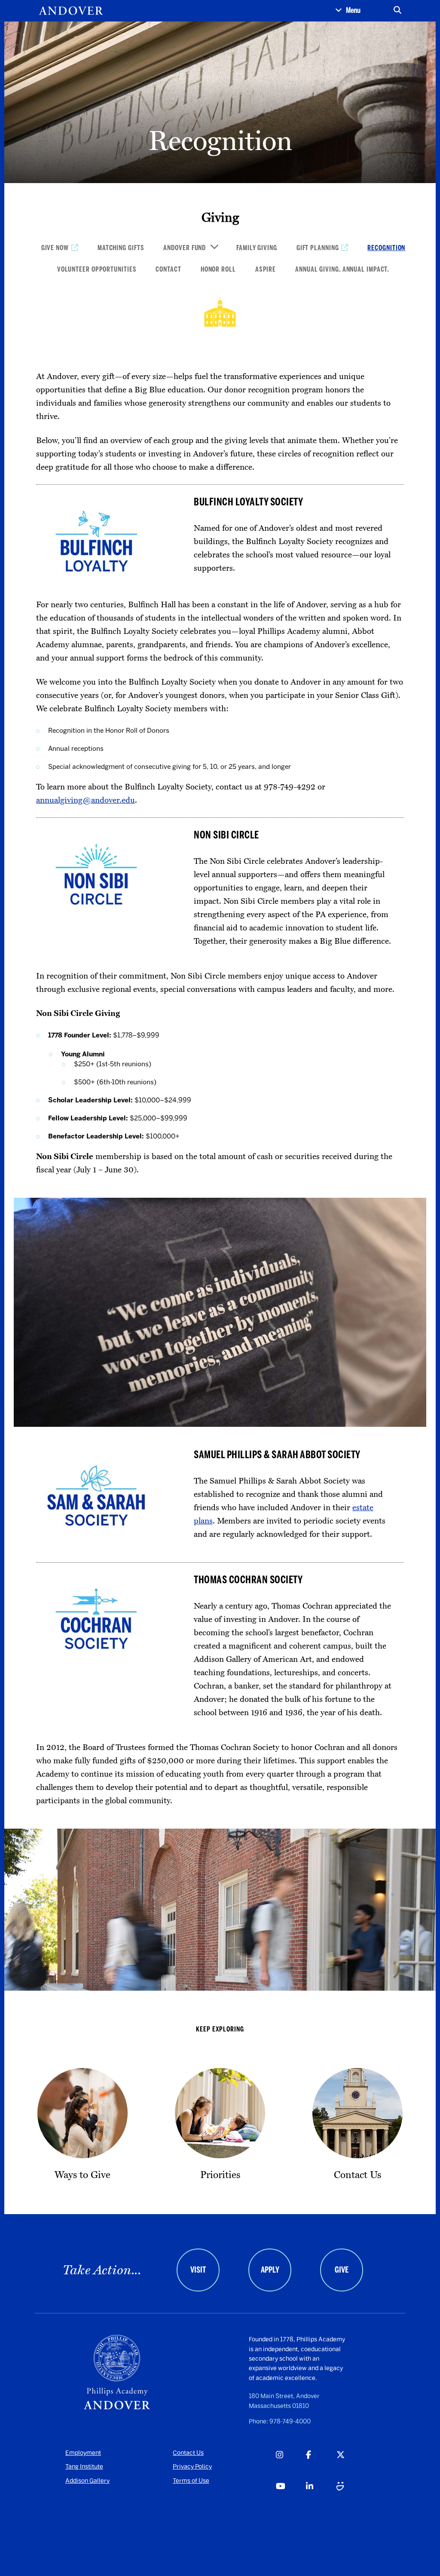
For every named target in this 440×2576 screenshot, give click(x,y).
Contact (168, 269)
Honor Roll (218, 269)
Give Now (55, 248)
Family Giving (257, 248)
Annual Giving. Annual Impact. (342, 269)
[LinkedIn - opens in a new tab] (321, 2496)
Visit (198, 2270)
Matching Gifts (121, 248)
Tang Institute (84, 2467)
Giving (220, 217)
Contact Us (188, 2453)
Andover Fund (185, 248)
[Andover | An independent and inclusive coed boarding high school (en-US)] (71, 11)
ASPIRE (266, 269)
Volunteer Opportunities (97, 269)
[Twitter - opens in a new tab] (351, 2464)
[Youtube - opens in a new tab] (291, 2496)
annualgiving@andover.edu (86, 800)
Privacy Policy (192, 2467)
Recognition (386, 248)
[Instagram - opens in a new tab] (291, 2464)
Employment (83, 2453)
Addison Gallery (87, 2481)
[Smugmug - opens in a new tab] (351, 2496)
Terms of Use (191, 2481)
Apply (270, 2270)
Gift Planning (318, 248)
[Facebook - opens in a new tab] (321, 2464)
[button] (348, 11)
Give (342, 2270)
